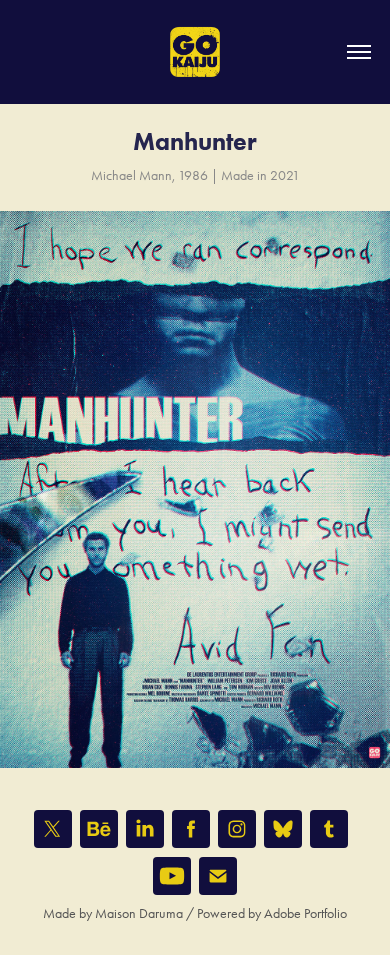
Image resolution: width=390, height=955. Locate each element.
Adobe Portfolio (305, 913)
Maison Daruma (139, 913)
